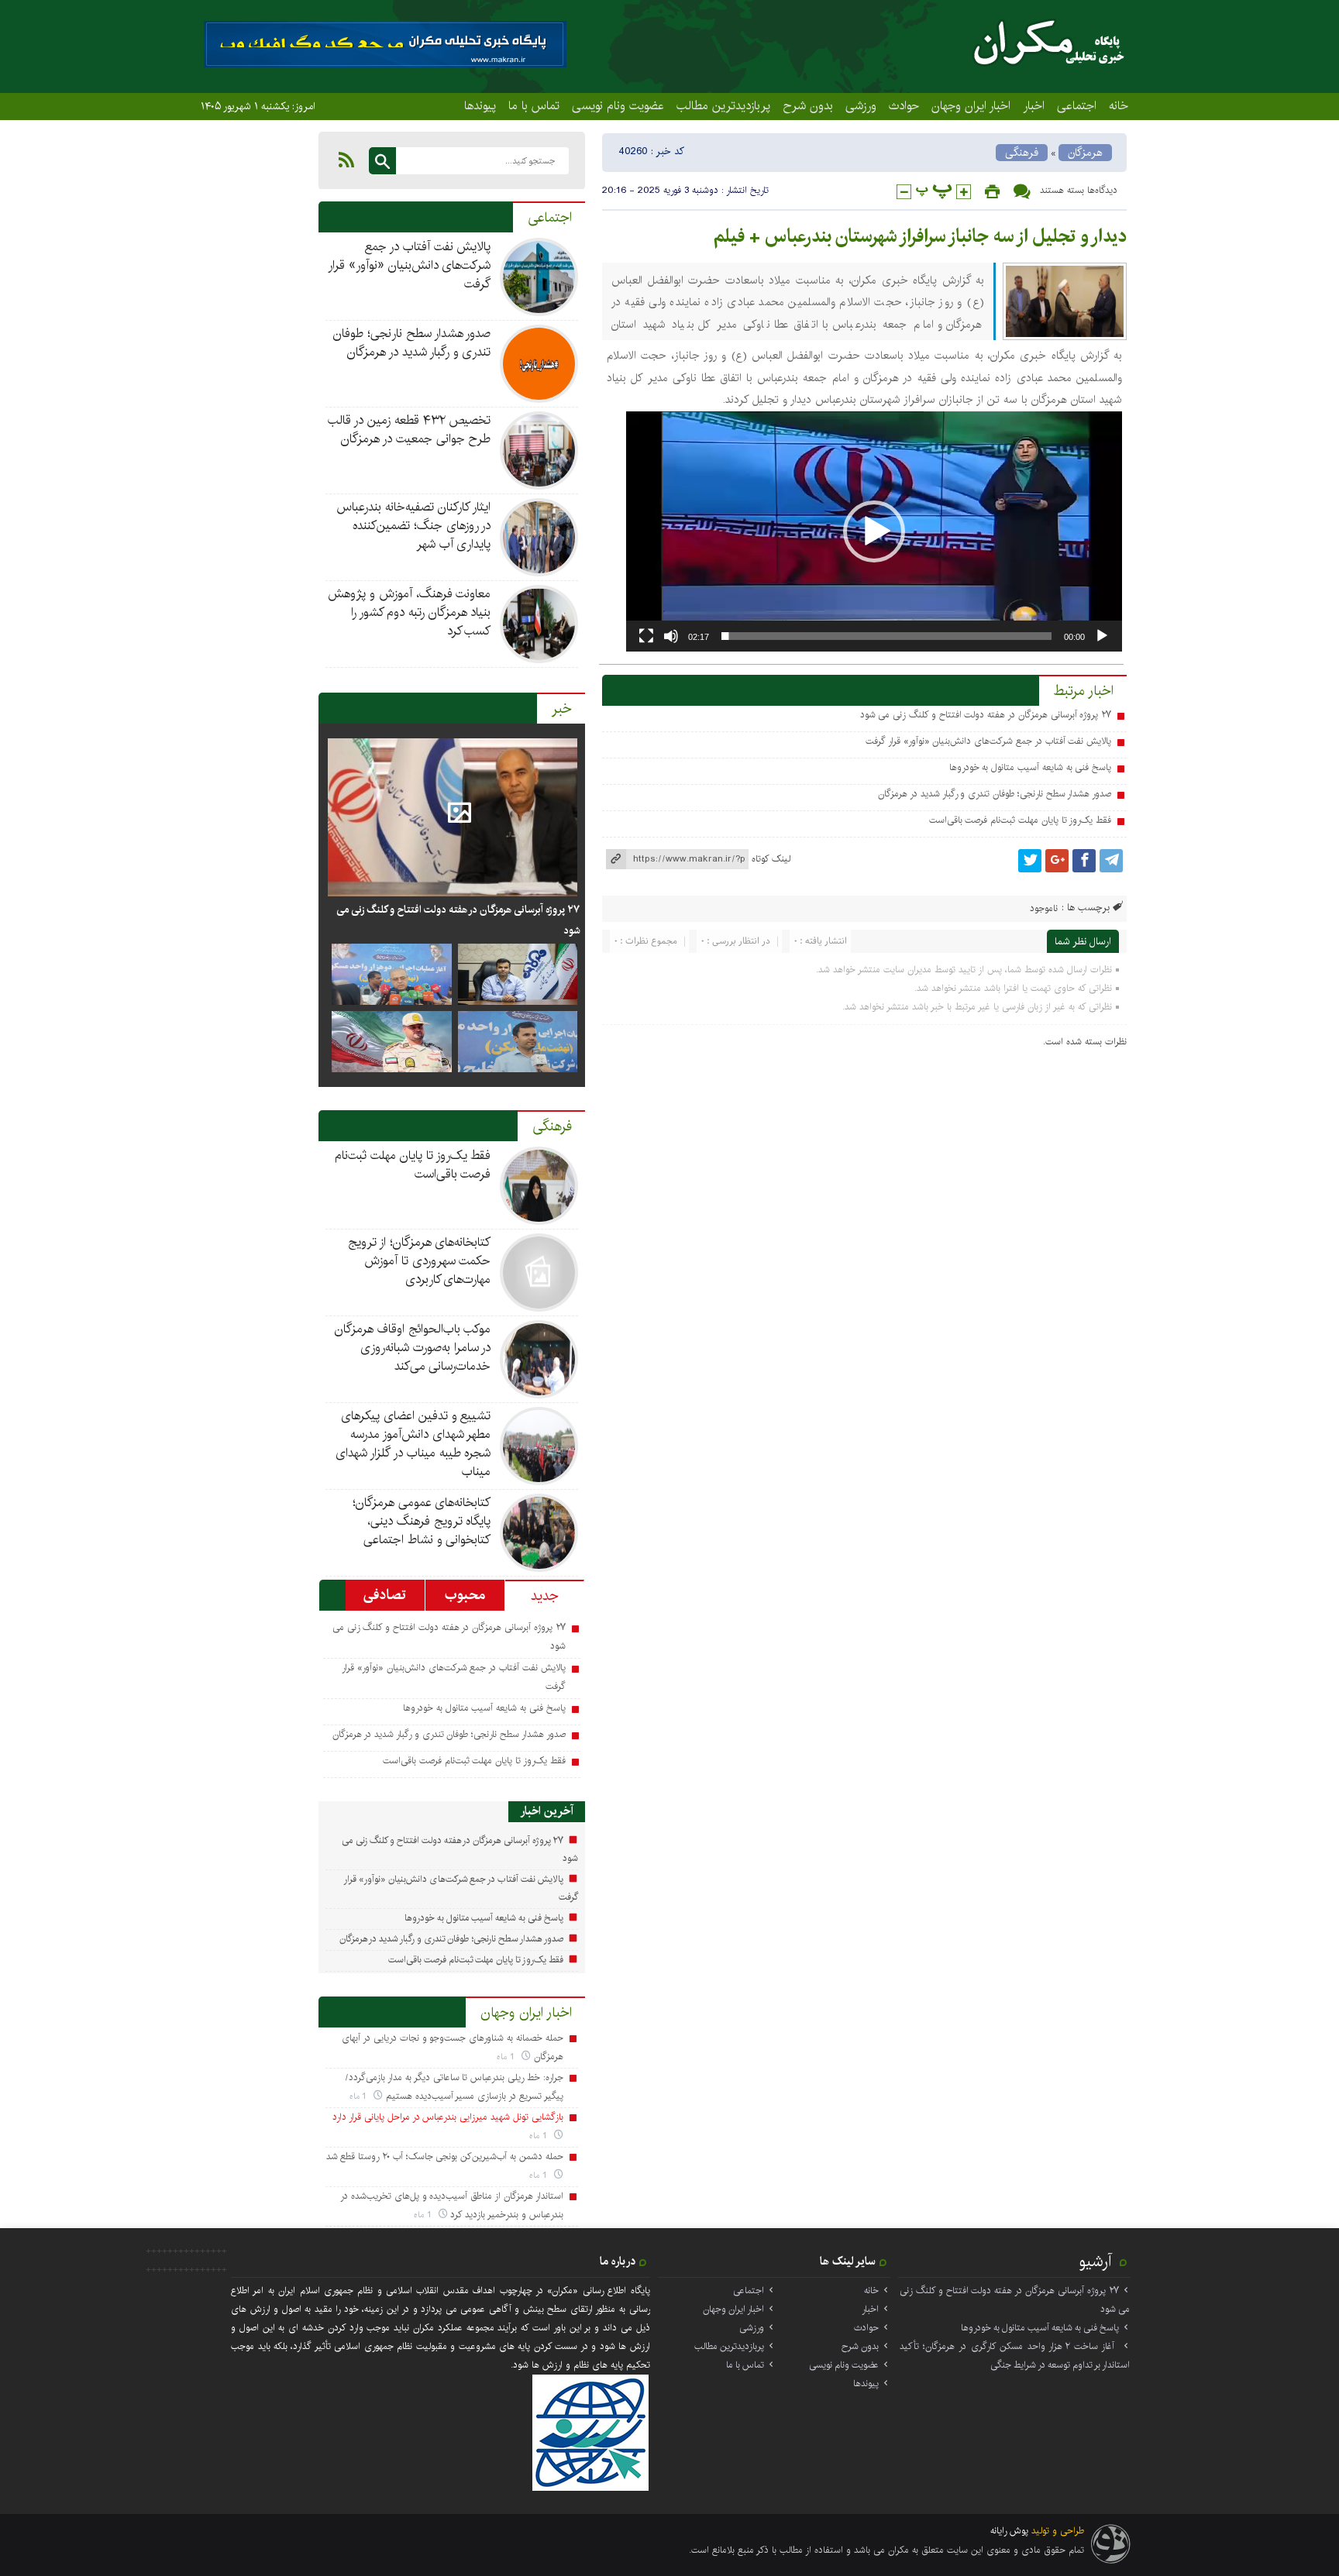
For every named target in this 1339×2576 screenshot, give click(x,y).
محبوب (465, 1595)
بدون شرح (808, 105)
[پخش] (1102, 636)
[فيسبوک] (1084, 861)
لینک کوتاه (771, 859)
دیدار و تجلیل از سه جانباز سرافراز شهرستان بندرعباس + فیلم (920, 236)
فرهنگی (1022, 153)
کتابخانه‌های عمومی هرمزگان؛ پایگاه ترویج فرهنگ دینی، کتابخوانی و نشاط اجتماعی (422, 1521)
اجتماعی (1077, 105)
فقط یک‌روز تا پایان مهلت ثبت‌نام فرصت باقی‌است (1021, 820)
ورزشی (861, 105)
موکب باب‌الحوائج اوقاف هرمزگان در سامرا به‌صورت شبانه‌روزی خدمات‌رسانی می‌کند (413, 1348)
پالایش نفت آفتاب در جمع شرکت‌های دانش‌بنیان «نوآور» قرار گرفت (988, 741)
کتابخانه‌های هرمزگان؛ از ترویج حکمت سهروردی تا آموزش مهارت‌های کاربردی (419, 1261)
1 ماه (507, 2057)
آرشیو (1096, 2261)
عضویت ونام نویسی (618, 105)
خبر (562, 709)
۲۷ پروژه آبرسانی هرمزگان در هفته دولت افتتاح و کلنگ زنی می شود (986, 715)
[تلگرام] (1111, 861)
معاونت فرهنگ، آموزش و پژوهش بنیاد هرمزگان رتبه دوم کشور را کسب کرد (409, 612)
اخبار (1034, 105)
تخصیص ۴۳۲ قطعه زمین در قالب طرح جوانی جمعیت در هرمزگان (409, 430)
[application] (874, 531)
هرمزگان (1085, 153)
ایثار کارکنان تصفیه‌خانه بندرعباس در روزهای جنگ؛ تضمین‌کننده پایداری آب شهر (413, 526)
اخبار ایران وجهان (971, 105)
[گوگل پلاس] (1057, 861)
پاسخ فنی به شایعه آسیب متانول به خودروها (1031, 767)
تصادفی (385, 1595)
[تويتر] (1030, 861)
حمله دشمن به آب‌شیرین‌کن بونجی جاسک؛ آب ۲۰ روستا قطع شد (445, 2156)
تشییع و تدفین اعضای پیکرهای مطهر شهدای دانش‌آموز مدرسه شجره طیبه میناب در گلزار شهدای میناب (413, 1444)
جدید (545, 1596)
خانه (1119, 105)
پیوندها (480, 105)
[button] (874, 531)
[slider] (886, 636)
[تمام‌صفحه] (646, 636)
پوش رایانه (1009, 2531)
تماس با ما (534, 105)
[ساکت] (671, 636)
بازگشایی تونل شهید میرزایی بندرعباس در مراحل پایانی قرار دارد (447, 2117)
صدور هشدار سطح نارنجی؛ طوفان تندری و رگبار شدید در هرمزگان (995, 794)
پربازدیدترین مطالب (723, 105)
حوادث (904, 105)
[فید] (346, 160)
